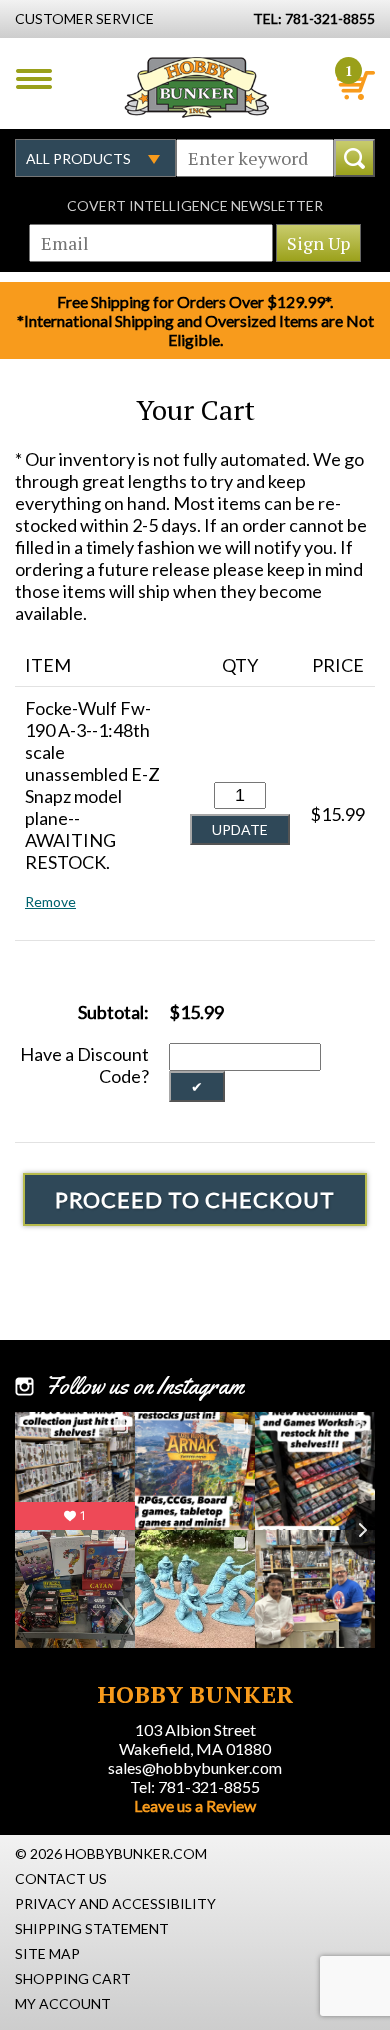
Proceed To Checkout (195, 1199)
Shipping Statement (92, 1928)
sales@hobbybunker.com (195, 1767)
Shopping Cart (73, 1978)
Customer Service (84, 18)
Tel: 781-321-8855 (195, 1786)
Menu (34, 79)
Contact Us (61, 1878)
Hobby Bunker (196, 87)
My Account (63, 2003)
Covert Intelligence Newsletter (195, 205)
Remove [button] (50, 901)
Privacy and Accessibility (115, 1903)
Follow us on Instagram (144, 1386)
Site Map (47, 1953)
